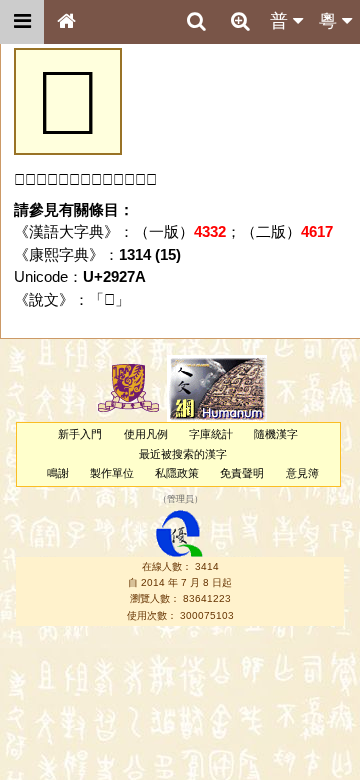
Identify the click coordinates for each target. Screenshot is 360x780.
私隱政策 (177, 473)
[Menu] (22, 22)
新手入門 (80, 434)
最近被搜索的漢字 (183, 454)
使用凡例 (146, 434)
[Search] (196, 22)
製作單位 (112, 473)
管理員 (180, 500)
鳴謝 (58, 473)
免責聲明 (242, 473)
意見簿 (302, 473)
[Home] (66, 22)
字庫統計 (211, 434)
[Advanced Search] (240, 21)
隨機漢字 (276, 434)
